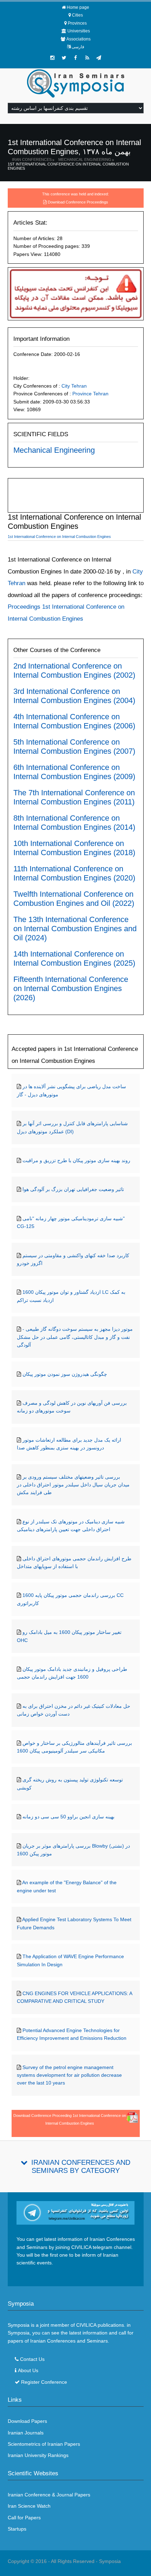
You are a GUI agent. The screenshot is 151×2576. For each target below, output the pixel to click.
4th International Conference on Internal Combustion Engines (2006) (74, 721)
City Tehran (74, 386)
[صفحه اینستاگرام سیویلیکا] (52, 58)
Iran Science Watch (29, 2506)
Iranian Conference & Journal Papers (49, 2495)
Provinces (77, 23)
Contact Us (32, 2359)
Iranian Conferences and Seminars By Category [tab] (81, 2166)
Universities (79, 31)
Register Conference (44, 2382)
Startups (17, 2529)
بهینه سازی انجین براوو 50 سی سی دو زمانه (68, 1817)
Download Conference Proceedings (78, 202)
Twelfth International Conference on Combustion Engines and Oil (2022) (74, 899)
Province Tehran (90, 394)
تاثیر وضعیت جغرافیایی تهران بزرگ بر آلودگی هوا (73, 1189)
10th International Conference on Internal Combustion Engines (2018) (74, 848)
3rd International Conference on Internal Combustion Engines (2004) (74, 696)
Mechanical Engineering (85, 159)
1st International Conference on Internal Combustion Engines (68, 166)
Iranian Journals (26, 2433)
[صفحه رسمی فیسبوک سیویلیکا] (75, 58)
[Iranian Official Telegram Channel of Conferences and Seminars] (76, 2212)
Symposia (110, 2561)
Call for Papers (24, 2518)
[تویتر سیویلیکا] (64, 58)
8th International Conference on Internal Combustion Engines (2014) (74, 823)
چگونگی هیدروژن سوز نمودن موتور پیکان (65, 1374)
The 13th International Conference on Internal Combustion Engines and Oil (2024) (75, 929)
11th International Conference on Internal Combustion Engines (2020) (74, 873)
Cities (77, 15)
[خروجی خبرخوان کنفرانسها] (87, 58)
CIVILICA (86, 2325)
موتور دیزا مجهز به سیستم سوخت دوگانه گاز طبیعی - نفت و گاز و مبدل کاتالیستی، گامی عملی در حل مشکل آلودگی (75, 1337)
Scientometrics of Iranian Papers (44, 2444)
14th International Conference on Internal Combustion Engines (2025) (74, 958)
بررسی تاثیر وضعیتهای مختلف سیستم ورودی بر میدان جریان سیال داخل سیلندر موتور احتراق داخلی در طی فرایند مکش (73, 1485)
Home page (78, 7)
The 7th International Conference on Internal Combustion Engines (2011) (74, 797)
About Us (28, 2370)
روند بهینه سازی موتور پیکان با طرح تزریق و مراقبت (76, 1160)
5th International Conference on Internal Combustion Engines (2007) (74, 747)
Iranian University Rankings (38, 2455)
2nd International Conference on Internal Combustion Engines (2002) (74, 670)
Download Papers (27, 2421)
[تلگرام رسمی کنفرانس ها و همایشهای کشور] (99, 58)
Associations (78, 39)
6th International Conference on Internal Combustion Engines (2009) (74, 772)
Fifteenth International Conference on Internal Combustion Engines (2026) (71, 988)
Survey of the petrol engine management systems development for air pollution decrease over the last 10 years (69, 2075)
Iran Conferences (32, 159)
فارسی (78, 47)
